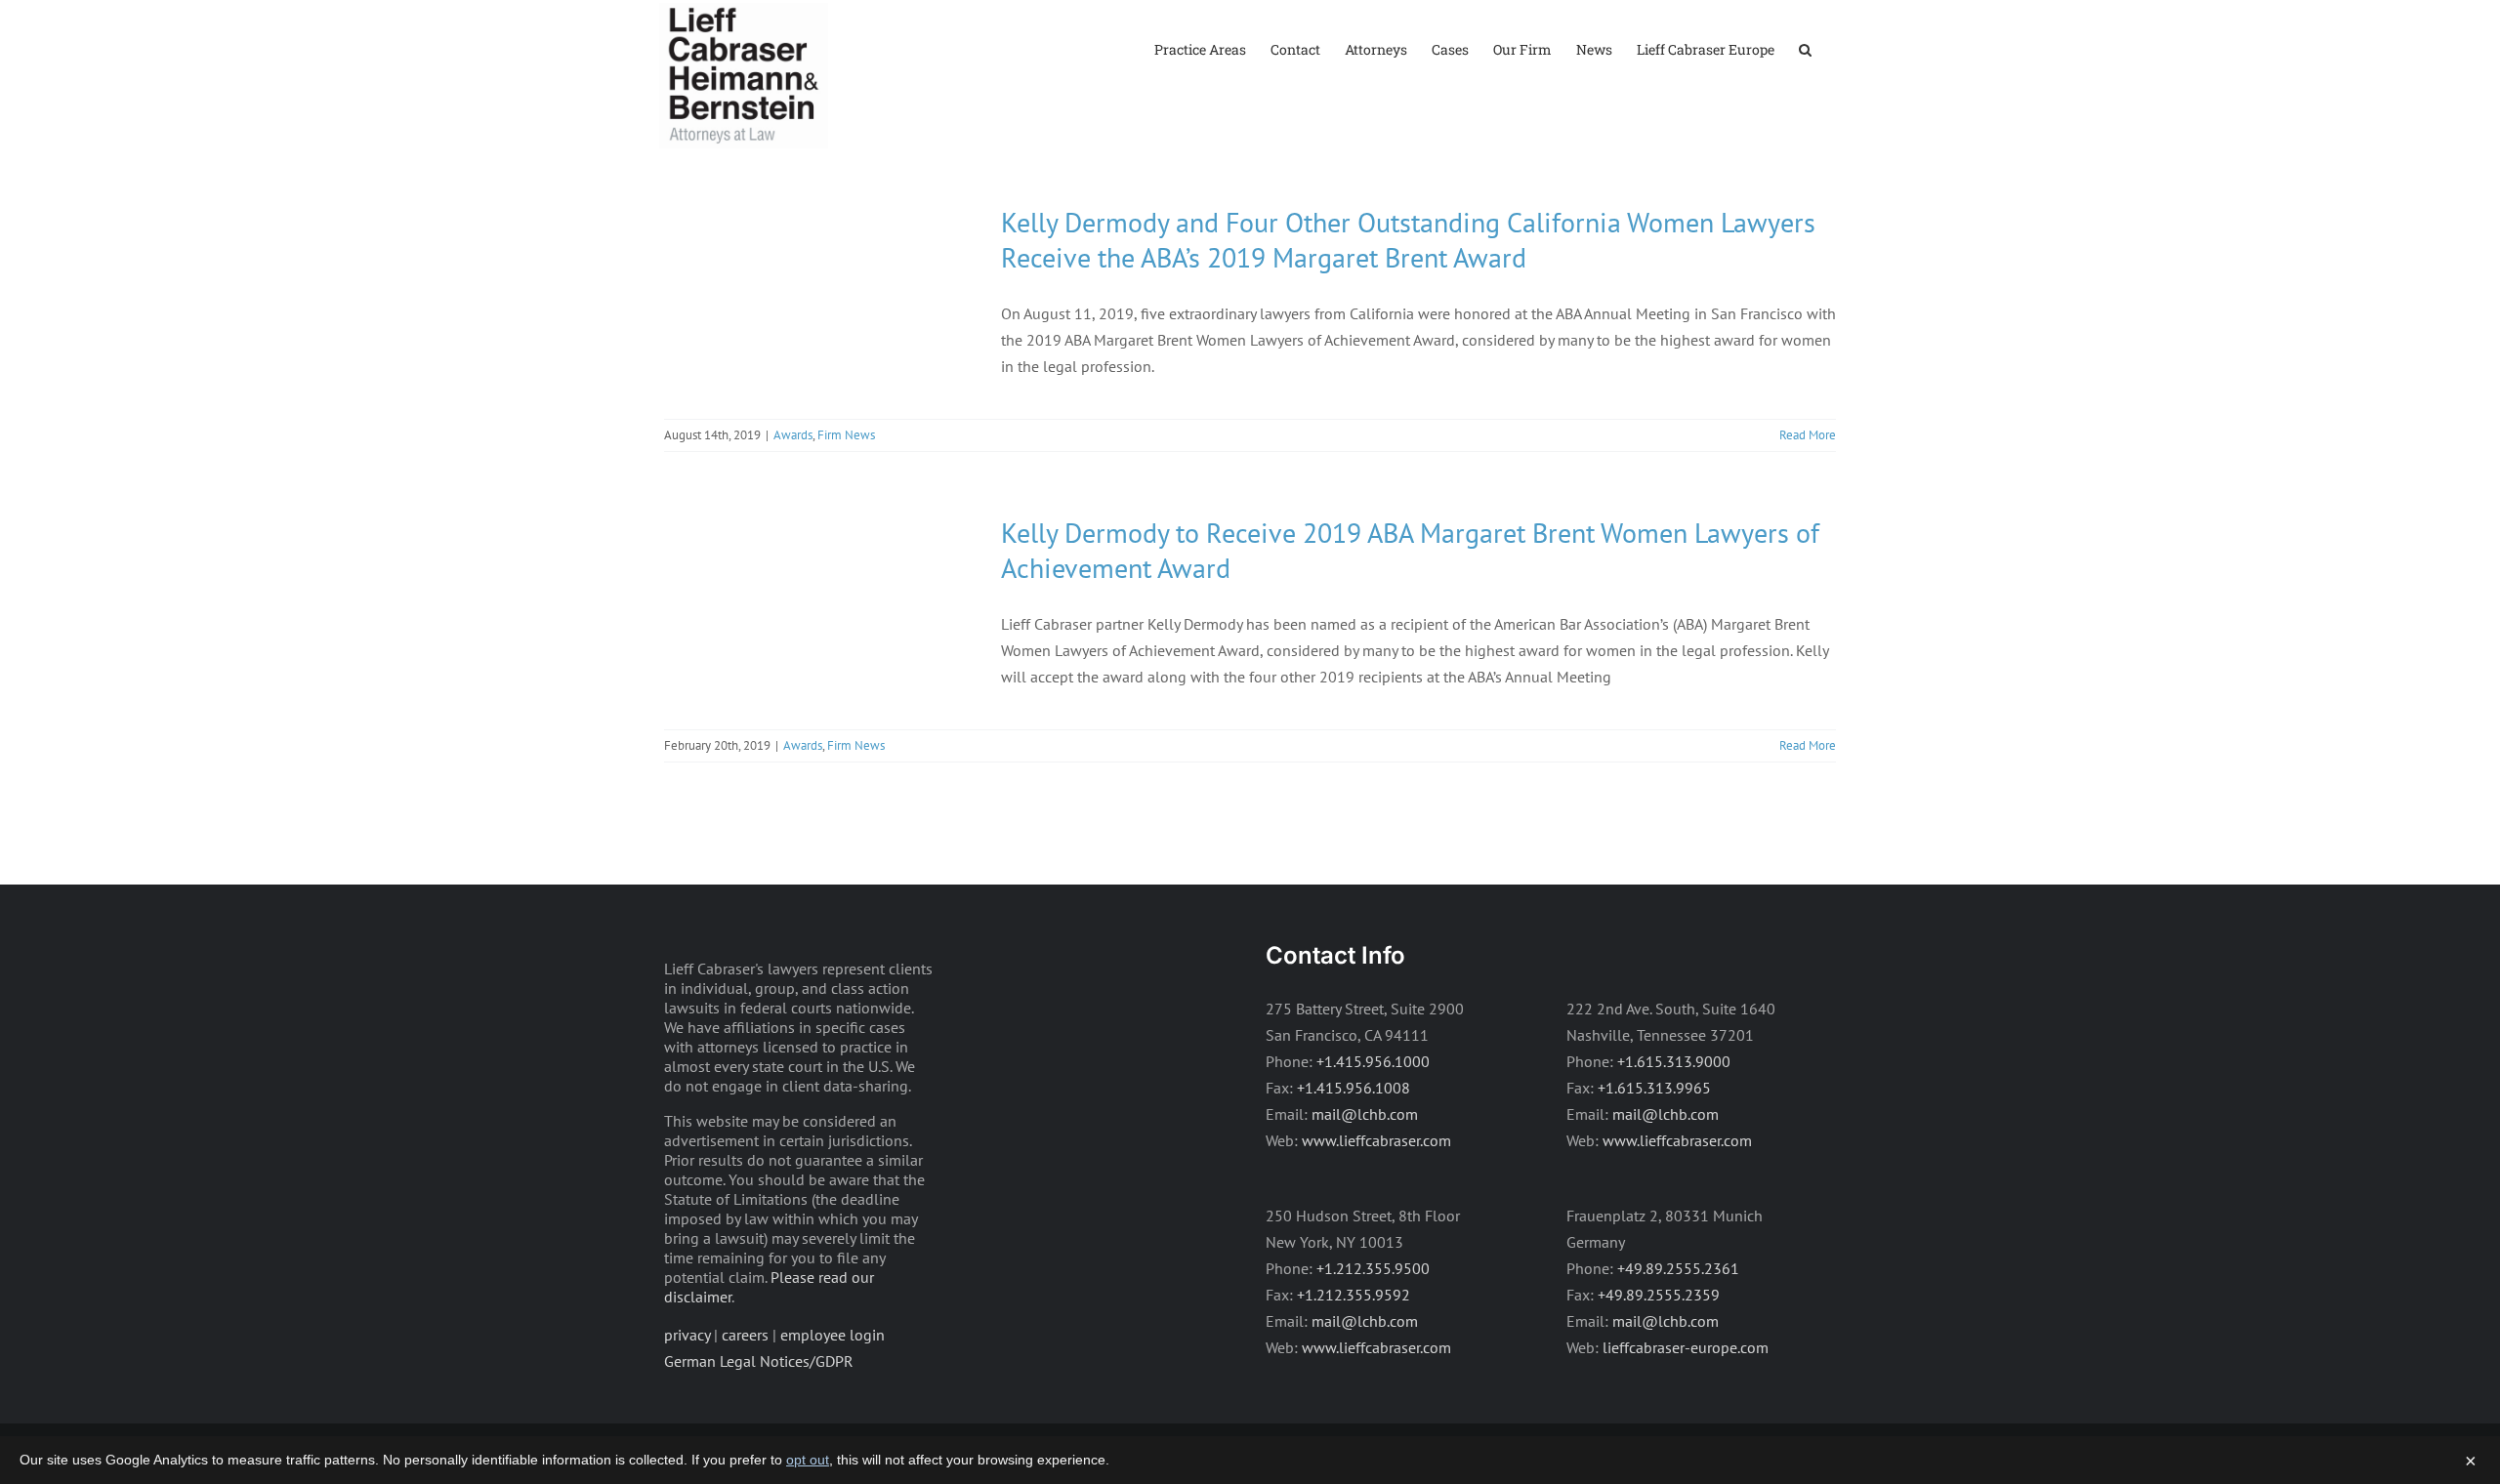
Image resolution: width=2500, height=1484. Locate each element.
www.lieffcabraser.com (1376, 1140)
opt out (808, 1460)
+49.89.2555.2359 (1659, 1295)
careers (745, 1335)
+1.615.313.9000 (1674, 1061)
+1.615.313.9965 (1654, 1088)
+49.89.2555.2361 (1678, 1268)
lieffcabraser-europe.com (1686, 1347)
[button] (1805, 48)
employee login (833, 1335)
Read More (1808, 435)
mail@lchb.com (1365, 1114)
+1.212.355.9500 (1373, 1268)
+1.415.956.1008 (1354, 1088)
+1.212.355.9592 (1354, 1295)
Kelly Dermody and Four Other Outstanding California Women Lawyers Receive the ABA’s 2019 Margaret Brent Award (1408, 240)
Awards (793, 435)
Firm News (846, 435)
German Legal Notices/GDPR (759, 1361)
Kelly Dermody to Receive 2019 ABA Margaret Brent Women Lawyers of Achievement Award (1410, 550)
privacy (687, 1335)
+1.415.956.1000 (1373, 1061)
